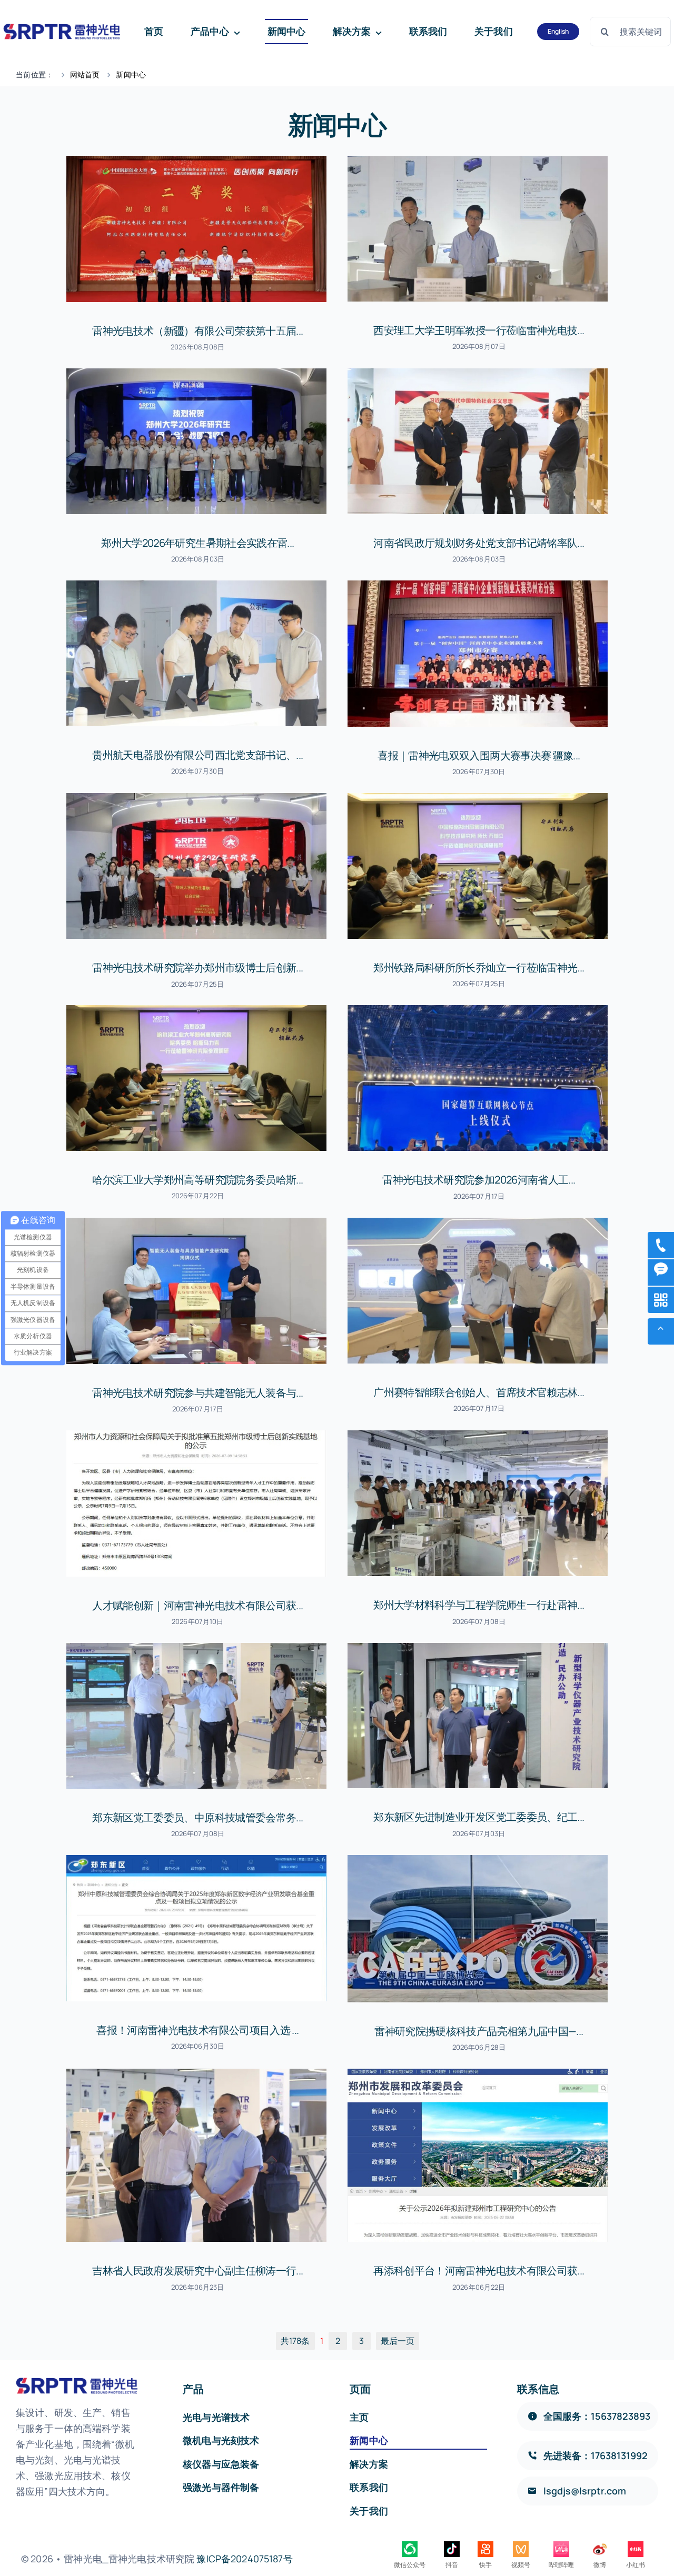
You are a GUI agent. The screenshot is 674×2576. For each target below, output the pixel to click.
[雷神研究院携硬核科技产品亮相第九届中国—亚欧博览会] (478, 1929)
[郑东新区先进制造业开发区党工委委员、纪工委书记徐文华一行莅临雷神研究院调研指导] (478, 1716)
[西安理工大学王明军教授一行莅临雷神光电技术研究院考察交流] (478, 229)
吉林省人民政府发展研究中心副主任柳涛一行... (197, 2271)
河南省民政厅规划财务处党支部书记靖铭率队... (479, 543)
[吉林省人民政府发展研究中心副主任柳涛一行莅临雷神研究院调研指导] (196, 2155)
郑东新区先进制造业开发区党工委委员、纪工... (479, 1817)
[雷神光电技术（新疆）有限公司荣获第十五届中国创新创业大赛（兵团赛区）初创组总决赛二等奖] (196, 229)
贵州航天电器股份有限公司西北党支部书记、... (197, 755)
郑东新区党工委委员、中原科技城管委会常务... (197, 1817)
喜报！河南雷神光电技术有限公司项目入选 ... (197, 2030)
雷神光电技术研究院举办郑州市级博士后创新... (197, 968)
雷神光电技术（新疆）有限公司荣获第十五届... (197, 331)
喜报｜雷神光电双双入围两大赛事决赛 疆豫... (479, 755)
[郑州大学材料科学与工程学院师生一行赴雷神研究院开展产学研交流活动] (478, 1503)
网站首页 (85, 74)
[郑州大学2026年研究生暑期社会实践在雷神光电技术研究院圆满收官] (196, 441)
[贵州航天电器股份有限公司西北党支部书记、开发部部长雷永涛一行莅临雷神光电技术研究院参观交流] (196, 653)
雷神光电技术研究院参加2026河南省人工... (479, 1180)
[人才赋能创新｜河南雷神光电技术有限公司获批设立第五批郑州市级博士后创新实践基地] (196, 1503)
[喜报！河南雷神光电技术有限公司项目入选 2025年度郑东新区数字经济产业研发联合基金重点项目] (196, 1928)
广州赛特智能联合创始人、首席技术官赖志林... (479, 1392)
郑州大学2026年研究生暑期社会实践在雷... (197, 543)
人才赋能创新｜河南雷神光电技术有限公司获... (197, 1605)
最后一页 (398, 2341)
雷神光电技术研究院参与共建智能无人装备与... (197, 1393)
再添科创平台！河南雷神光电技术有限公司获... (479, 2271)
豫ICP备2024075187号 (244, 2559)
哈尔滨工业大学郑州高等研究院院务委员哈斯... (197, 1180)
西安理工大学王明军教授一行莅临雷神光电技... (479, 330)
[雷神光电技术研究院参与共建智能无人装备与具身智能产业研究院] (196, 1291)
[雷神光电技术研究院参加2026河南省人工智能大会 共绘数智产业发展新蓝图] (478, 1078)
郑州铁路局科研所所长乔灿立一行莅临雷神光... (479, 968)
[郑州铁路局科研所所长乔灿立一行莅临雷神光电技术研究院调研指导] (478, 866)
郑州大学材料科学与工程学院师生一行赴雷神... (479, 1605)
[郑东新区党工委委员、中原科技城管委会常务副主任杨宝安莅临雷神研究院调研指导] (196, 1716)
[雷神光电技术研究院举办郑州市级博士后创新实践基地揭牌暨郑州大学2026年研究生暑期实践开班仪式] (196, 866)
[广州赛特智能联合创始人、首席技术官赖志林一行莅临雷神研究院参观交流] (478, 1291)
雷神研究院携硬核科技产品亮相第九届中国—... (479, 2031)
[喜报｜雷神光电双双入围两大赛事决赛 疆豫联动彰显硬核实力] (478, 654)
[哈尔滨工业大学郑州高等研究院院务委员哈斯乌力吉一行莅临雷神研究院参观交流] (196, 1078)
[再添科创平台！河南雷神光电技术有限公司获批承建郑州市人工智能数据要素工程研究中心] (478, 2155)
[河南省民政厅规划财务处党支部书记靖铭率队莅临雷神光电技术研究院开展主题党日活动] (478, 441)
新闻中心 (131, 74)
